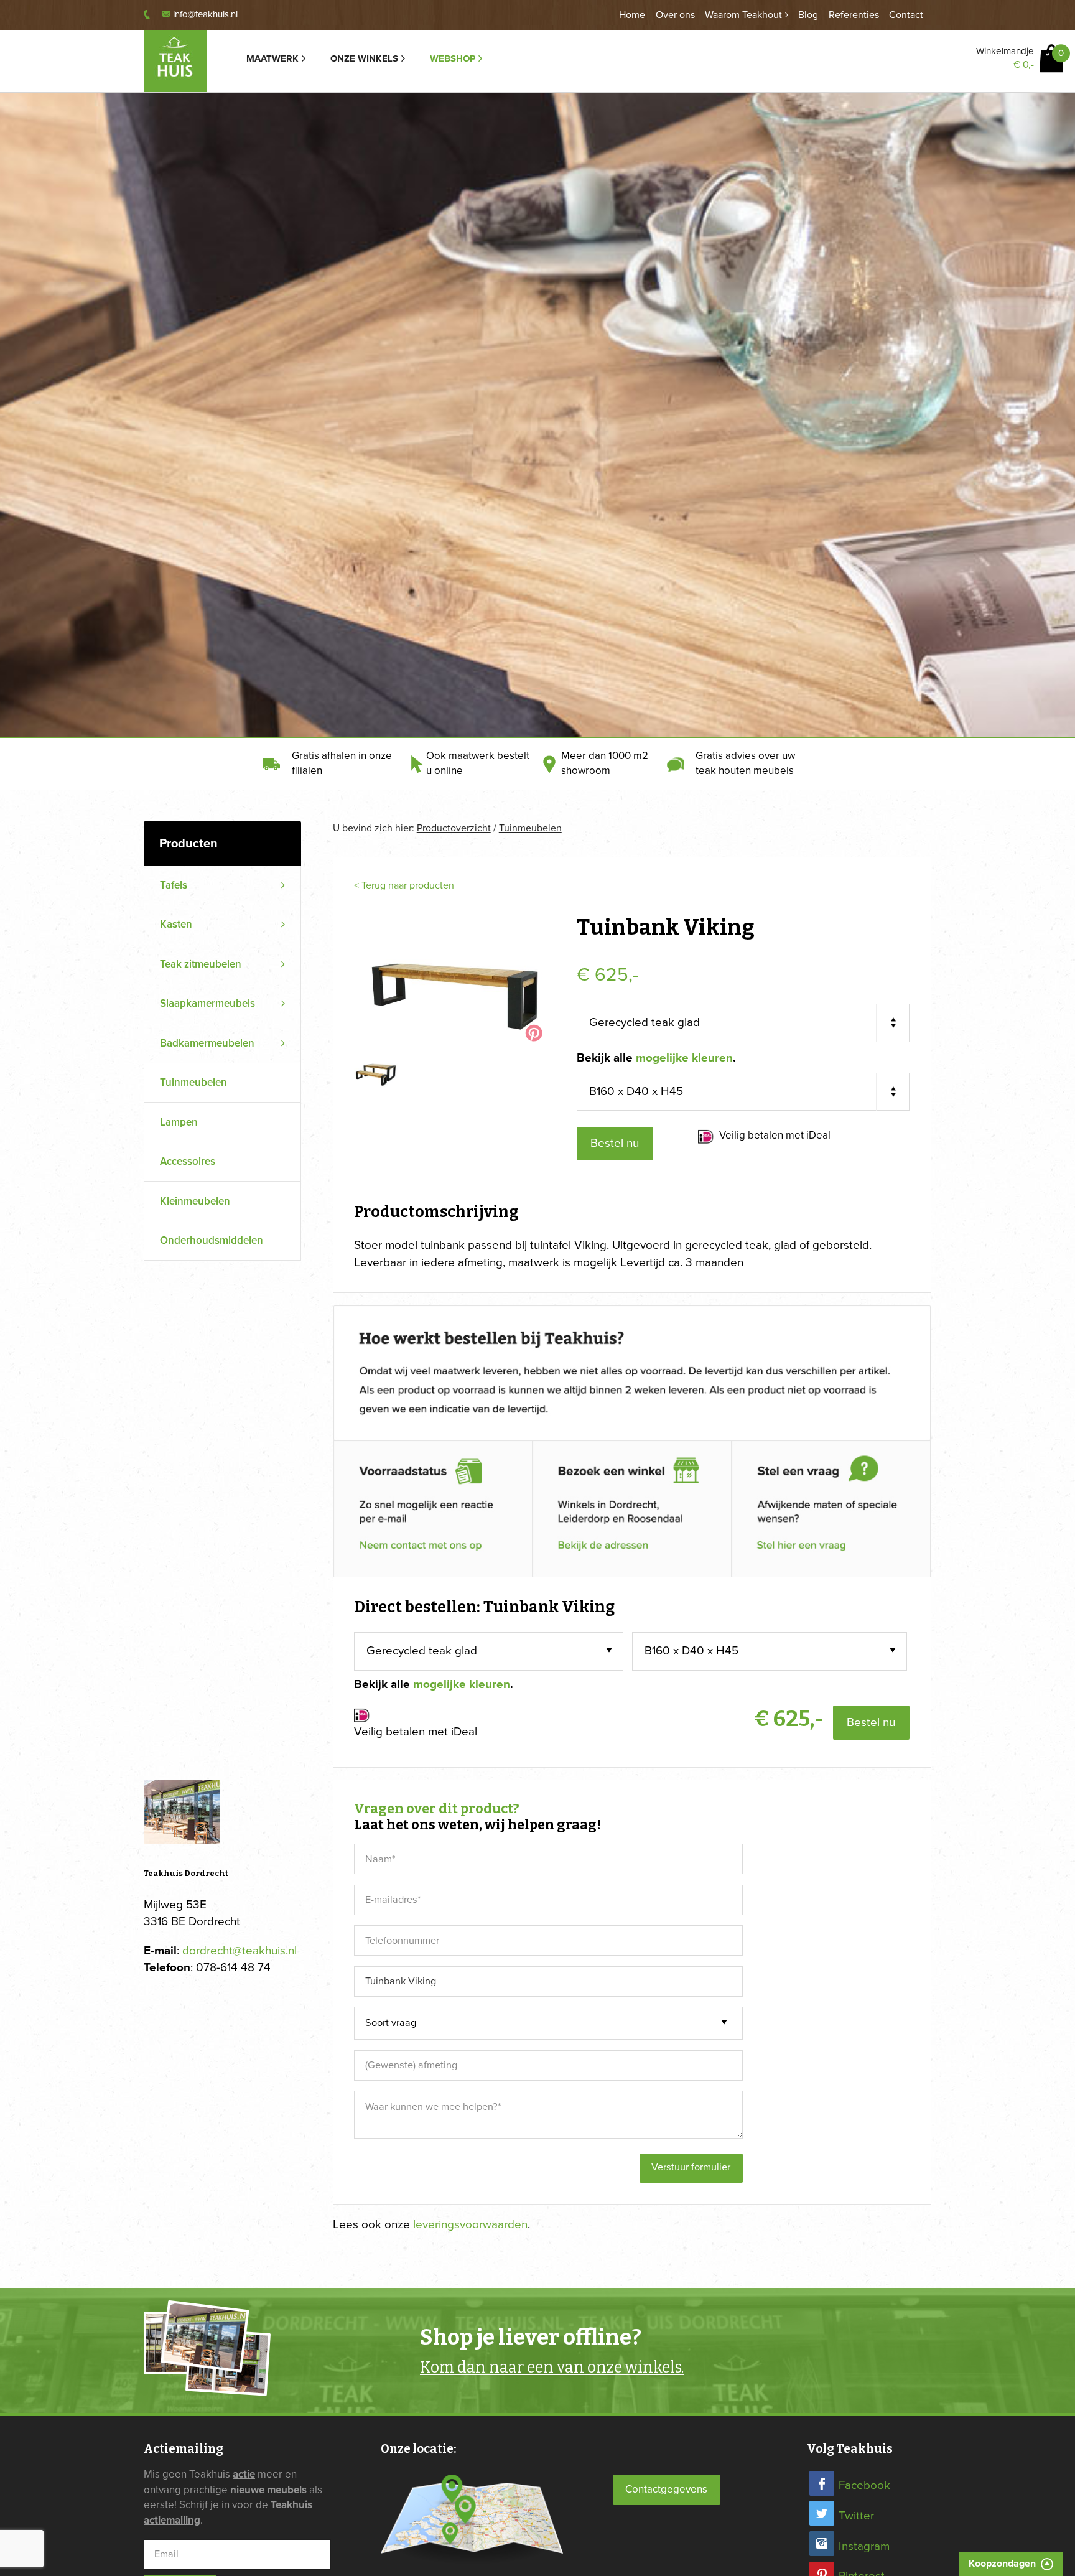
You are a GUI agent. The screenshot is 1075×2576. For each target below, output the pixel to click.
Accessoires (188, 1161)
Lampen (179, 1122)
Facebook (864, 2485)
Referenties (854, 15)
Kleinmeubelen (195, 1201)
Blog (808, 15)
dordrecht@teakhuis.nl (240, 1951)
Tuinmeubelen (193, 1082)
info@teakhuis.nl (205, 14)
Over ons (675, 15)
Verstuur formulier (691, 2167)
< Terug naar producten (404, 885)
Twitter (856, 2516)
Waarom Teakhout (743, 15)
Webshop (453, 58)
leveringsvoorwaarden (470, 2224)
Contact (906, 15)
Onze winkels (364, 58)
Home (632, 15)
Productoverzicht (454, 828)
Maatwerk (272, 58)
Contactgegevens (666, 2489)
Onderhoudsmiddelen (212, 1240)
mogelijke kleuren (684, 1058)
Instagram (864, 2546)
